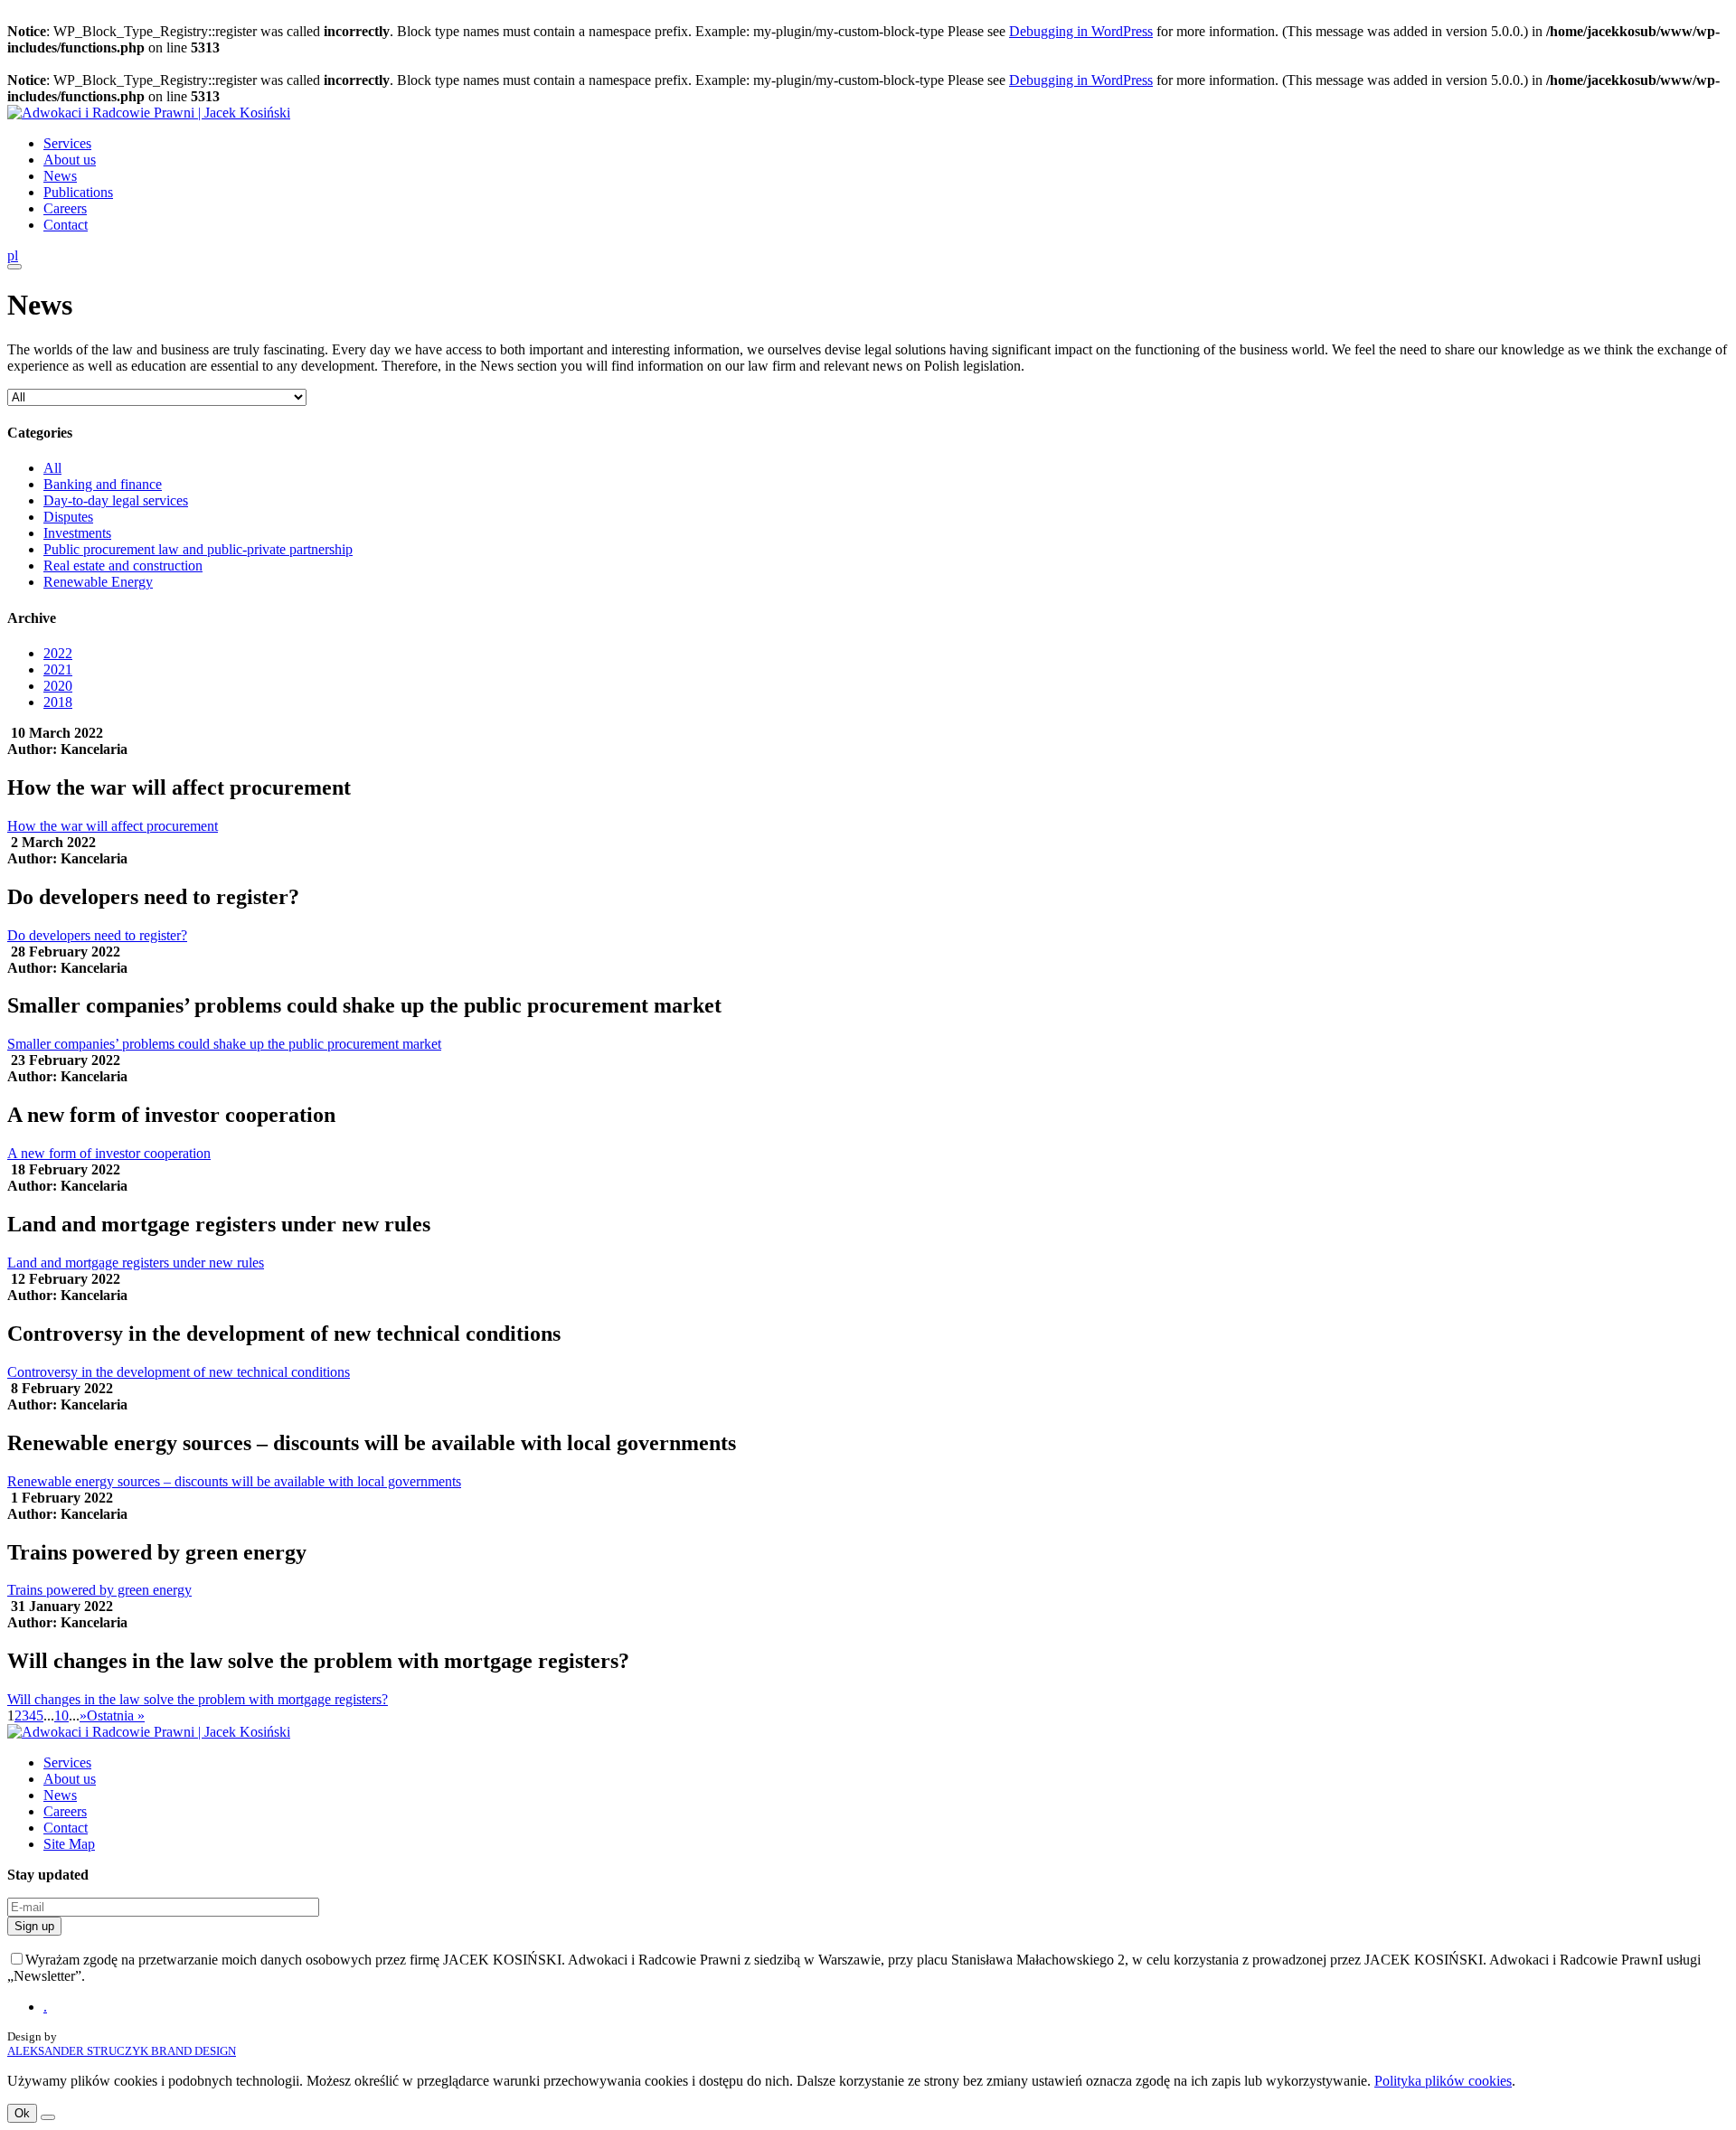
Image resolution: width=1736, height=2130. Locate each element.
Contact (66, 225)
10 (61, 1715)
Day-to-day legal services (116, 500)
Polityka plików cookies (1443, 2081)
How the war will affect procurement (113, 826)
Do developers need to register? (97, 935)
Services (67, 143)
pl (13, 255)
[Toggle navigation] (14, 267)
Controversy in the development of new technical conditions (179, 1372)
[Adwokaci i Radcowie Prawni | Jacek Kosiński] (149, 113)
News (60, 176)
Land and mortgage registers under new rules (136, 1263)
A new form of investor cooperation (109, 1153)
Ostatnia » (116, 1715)
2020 (58, 686)
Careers (65, 208)
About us (70, 160)
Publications (78, 192)
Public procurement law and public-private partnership (198, 549)
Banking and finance (103, 484)
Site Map (69, 1844)
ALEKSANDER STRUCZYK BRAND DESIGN (122, 2051)
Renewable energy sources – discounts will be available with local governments (234, 1481)
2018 (58, 702)
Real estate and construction (123, 565)
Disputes (68, 517)
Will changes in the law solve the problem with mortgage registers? (198, 1699)
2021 (58, 669)
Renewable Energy (98, 582)
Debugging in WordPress (1081, 31)
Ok (22, 2113)
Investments (77, 533)
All (52, 468)
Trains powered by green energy (99, 1590)
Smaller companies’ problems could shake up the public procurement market (224, 1044)
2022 (58, 653)
